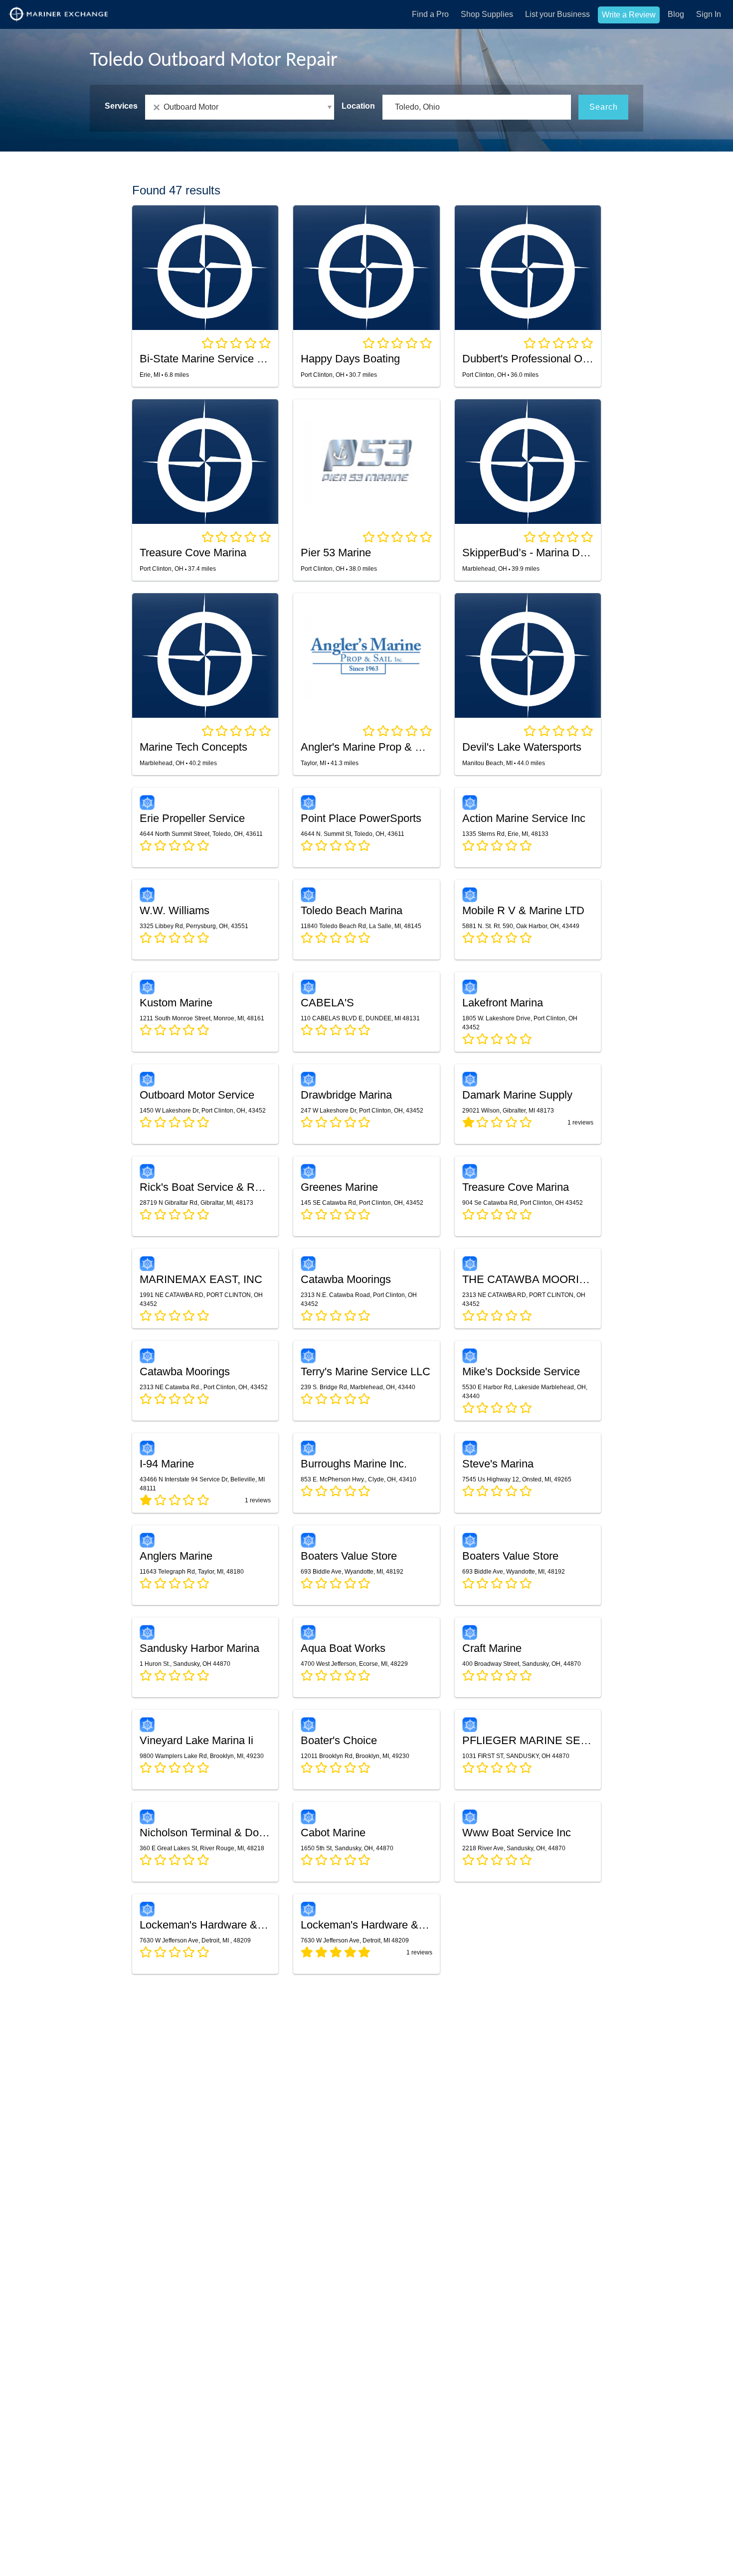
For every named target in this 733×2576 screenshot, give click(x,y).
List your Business (557, 14)
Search (604, 107)
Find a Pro (430, 14)
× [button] (158, 107)
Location (358, 106)
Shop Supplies (487, 14)
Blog (676, 14)
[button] (240, 107)
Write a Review (629, 15)
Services (121, 106)
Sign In (709, 14)
